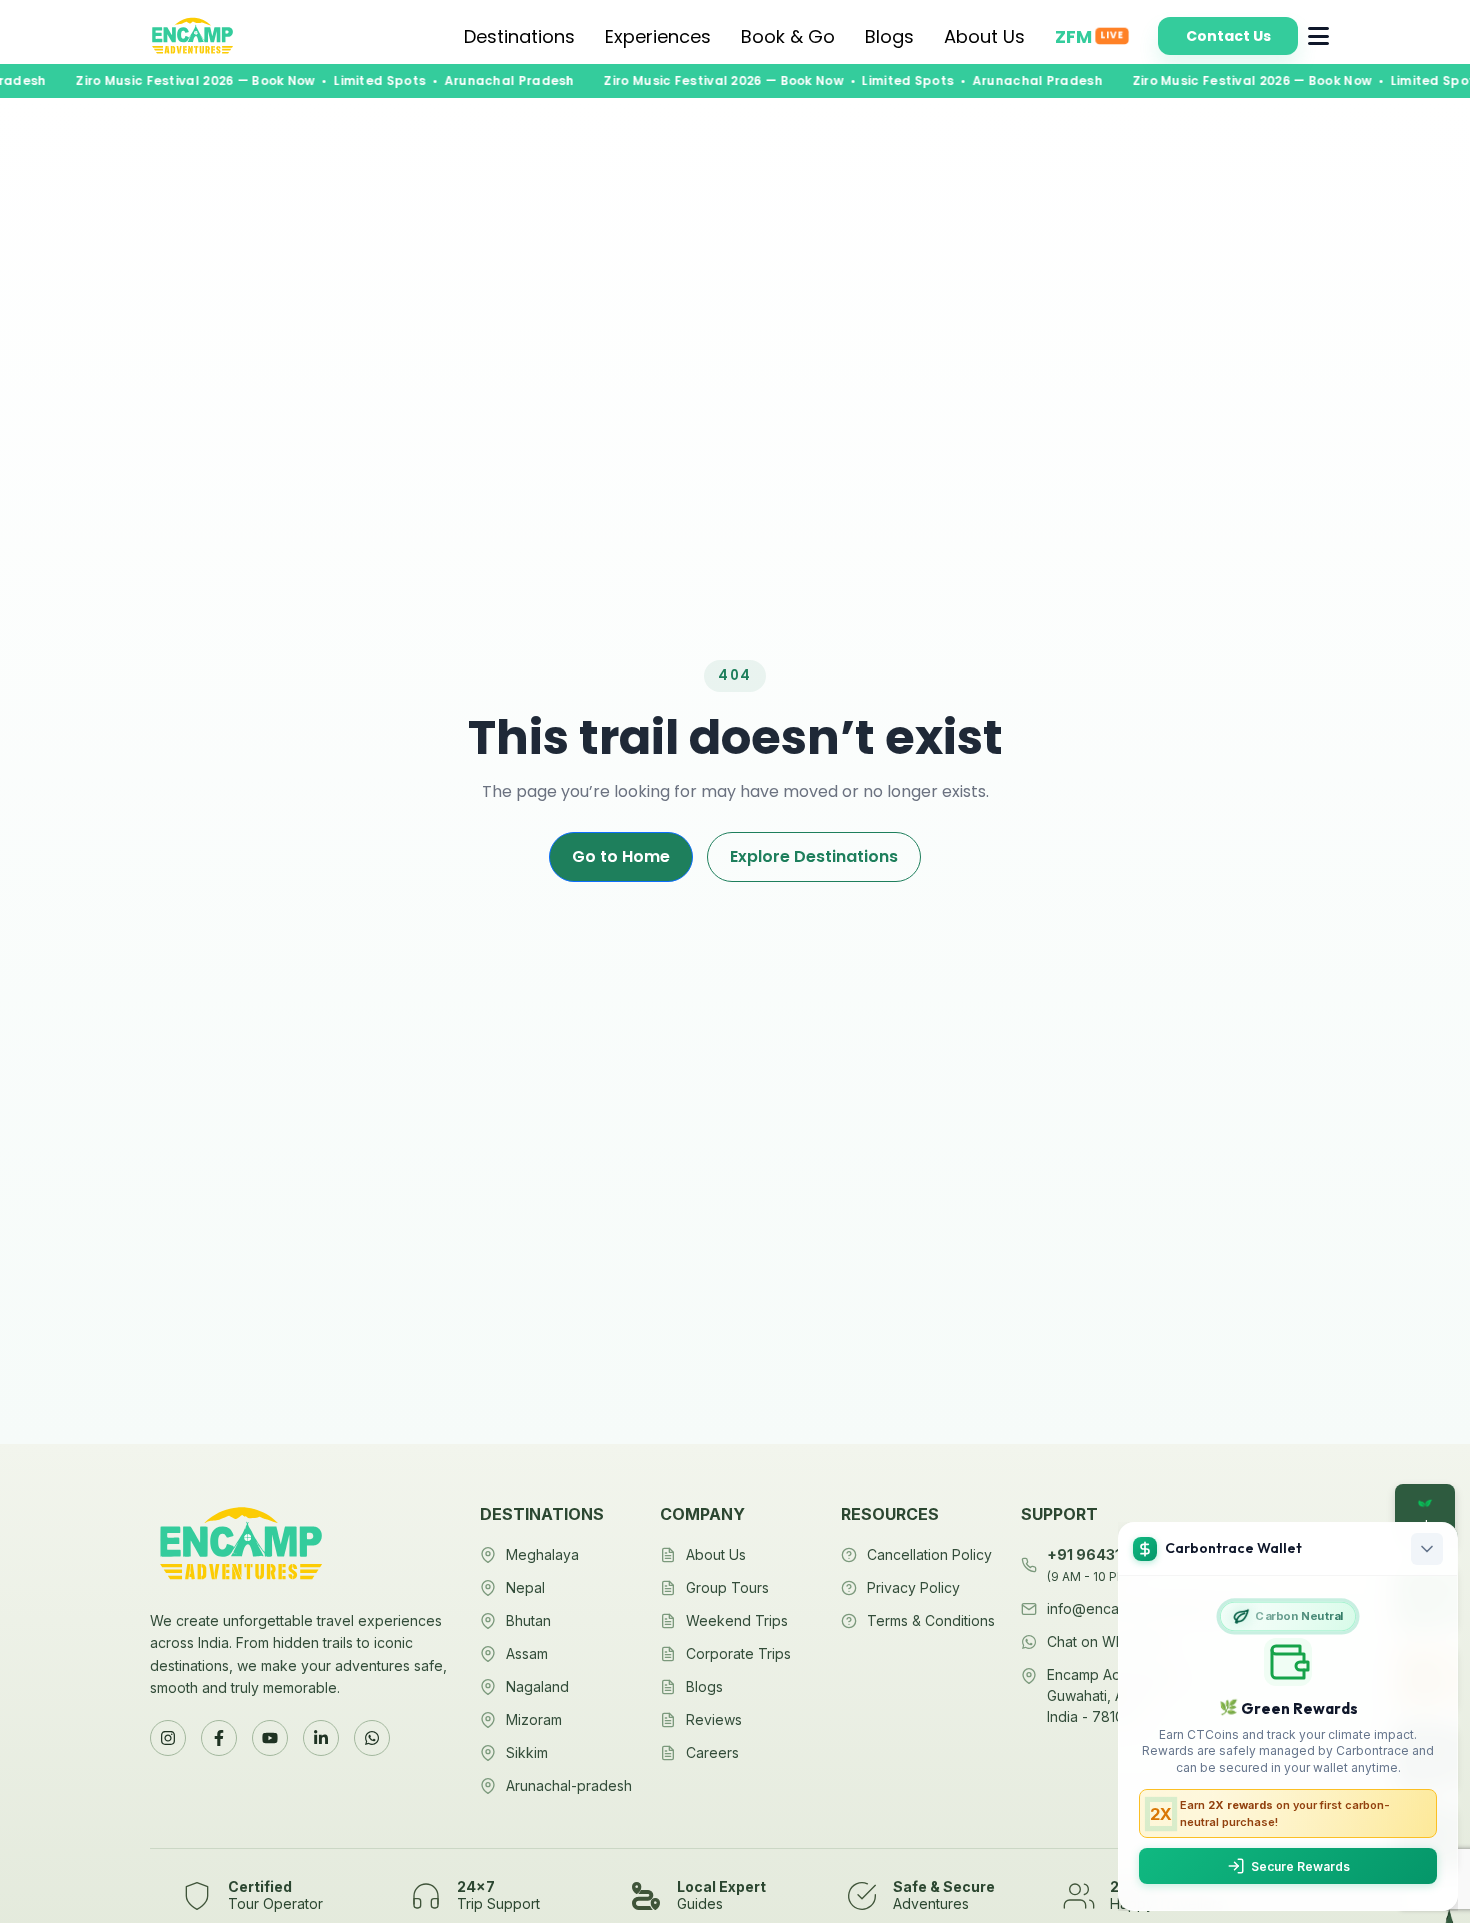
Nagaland (537, 1686)
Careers (712, 1752)
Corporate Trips (738, 1653)
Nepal (525, 1587)
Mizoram (534, 1719)
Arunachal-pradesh (569, 1785)
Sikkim (527, 1752)
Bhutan (528, 1620)
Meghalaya (542, 1554)
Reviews (714, 1719)
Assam (527, 1653)
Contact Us (1228, 36)
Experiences (658, 36)
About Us (984, 36)
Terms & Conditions (931, 1620)
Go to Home (621, 856)
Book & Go (788, 36)
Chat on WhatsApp (1108, 1641)
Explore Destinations (814, 856)
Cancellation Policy (929, 1554)
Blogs (889, 36)
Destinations (519, 36)
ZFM (1089, 36)
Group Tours (727, 1587)
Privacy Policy (913, 1587)
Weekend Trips (737, 1620)
